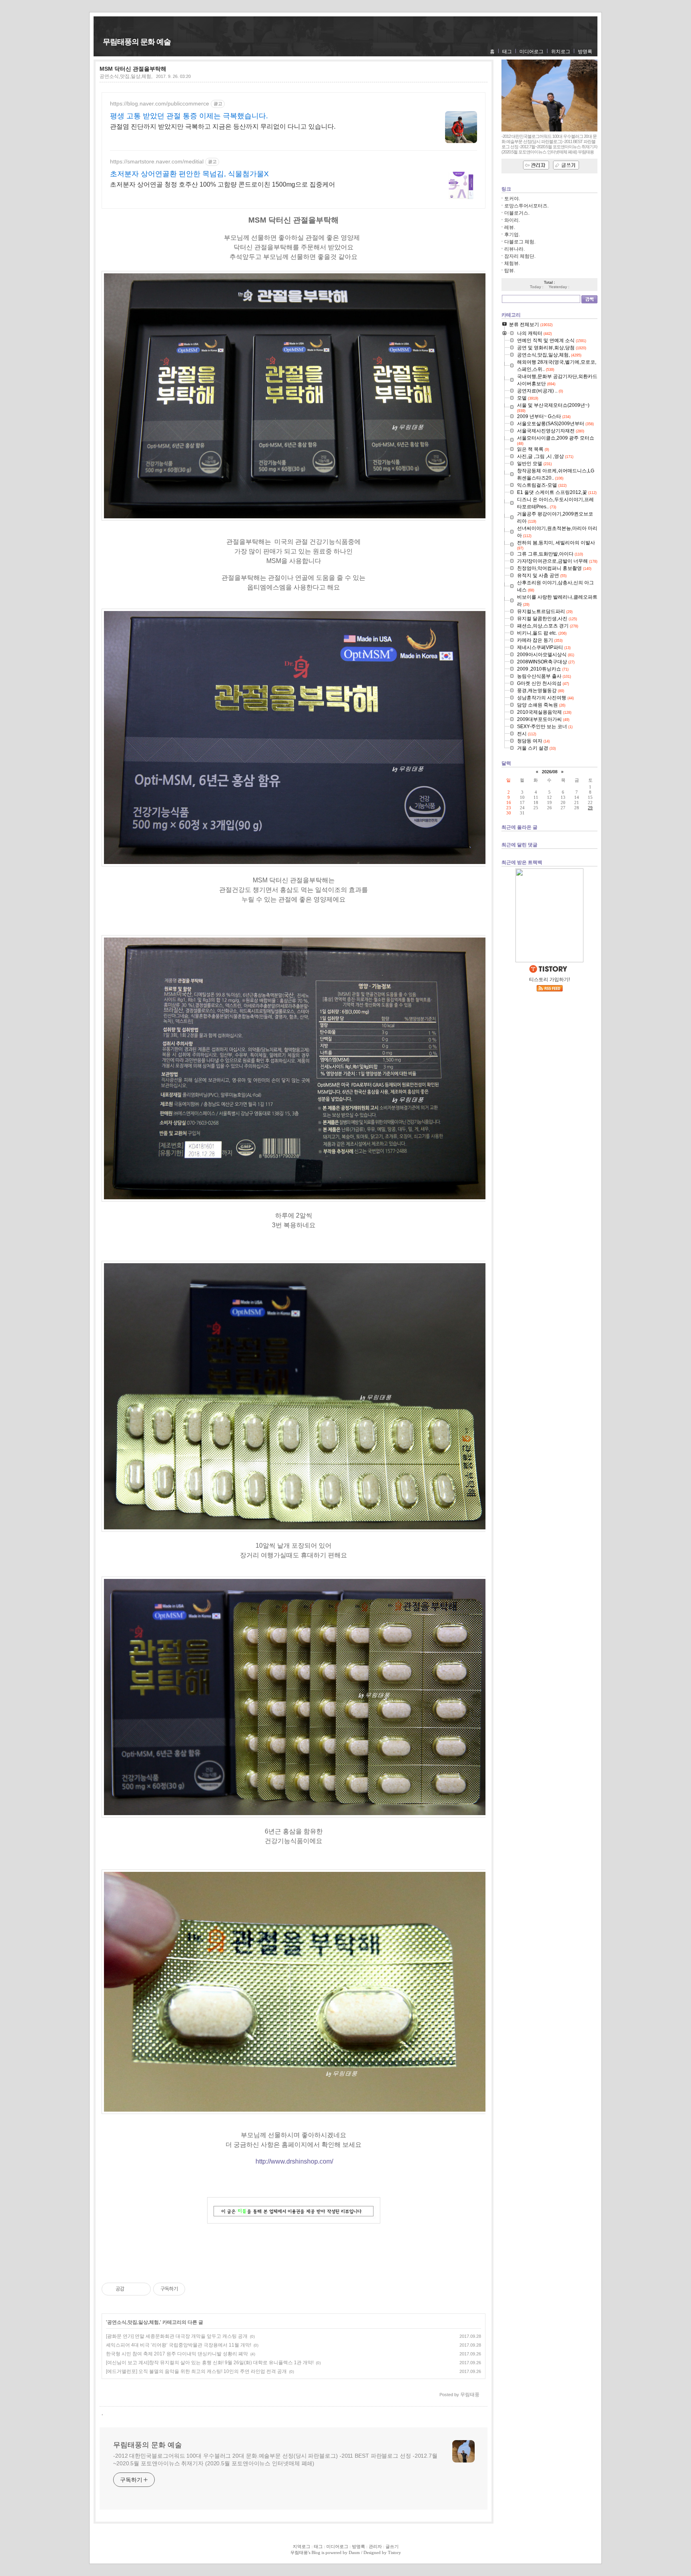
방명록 (585, 52)
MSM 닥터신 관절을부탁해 (133, 69)
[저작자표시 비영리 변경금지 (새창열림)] (196, 2289)
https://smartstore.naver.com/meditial (157, 161)
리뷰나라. (514, 249)
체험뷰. (512, 263)
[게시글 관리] (142, 2289)
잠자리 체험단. (520, 256)
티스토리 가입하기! (549, 979)
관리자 (375, 2546)
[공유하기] (132, 2289)
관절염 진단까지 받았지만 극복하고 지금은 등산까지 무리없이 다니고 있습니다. (223, 126)
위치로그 (561, 52)
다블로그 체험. (520, 242)
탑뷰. (510, 271)
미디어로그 (531, 52)
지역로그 (302, 2546)
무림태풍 (299, 2552)
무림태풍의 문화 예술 (137, 42)
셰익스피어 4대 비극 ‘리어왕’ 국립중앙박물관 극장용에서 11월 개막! (179, 2345)
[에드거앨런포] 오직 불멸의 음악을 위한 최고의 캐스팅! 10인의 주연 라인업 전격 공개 (196, 2371)
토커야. (512, 199)
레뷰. (510, 227)
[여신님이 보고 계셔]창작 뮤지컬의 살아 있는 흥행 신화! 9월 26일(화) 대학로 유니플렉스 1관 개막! (210, 2363)
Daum (354, 2552)
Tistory (394, 2552)
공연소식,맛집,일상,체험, (126, 76)
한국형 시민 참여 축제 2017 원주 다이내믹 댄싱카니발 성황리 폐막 (177, 2354)
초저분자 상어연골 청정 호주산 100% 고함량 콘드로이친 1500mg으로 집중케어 (223, 184)
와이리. (512, 220)
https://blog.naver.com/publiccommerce (160, 104)
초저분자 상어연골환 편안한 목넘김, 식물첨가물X (189, 174)
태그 (507, 52)
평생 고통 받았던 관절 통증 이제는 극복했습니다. (189, 116)
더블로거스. (517, 213)
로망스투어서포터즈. (526, 206)
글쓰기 (392, 2546)
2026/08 (550, 772)
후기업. (512, 235)
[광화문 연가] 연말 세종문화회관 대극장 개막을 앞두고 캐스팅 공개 (177, 2336)
